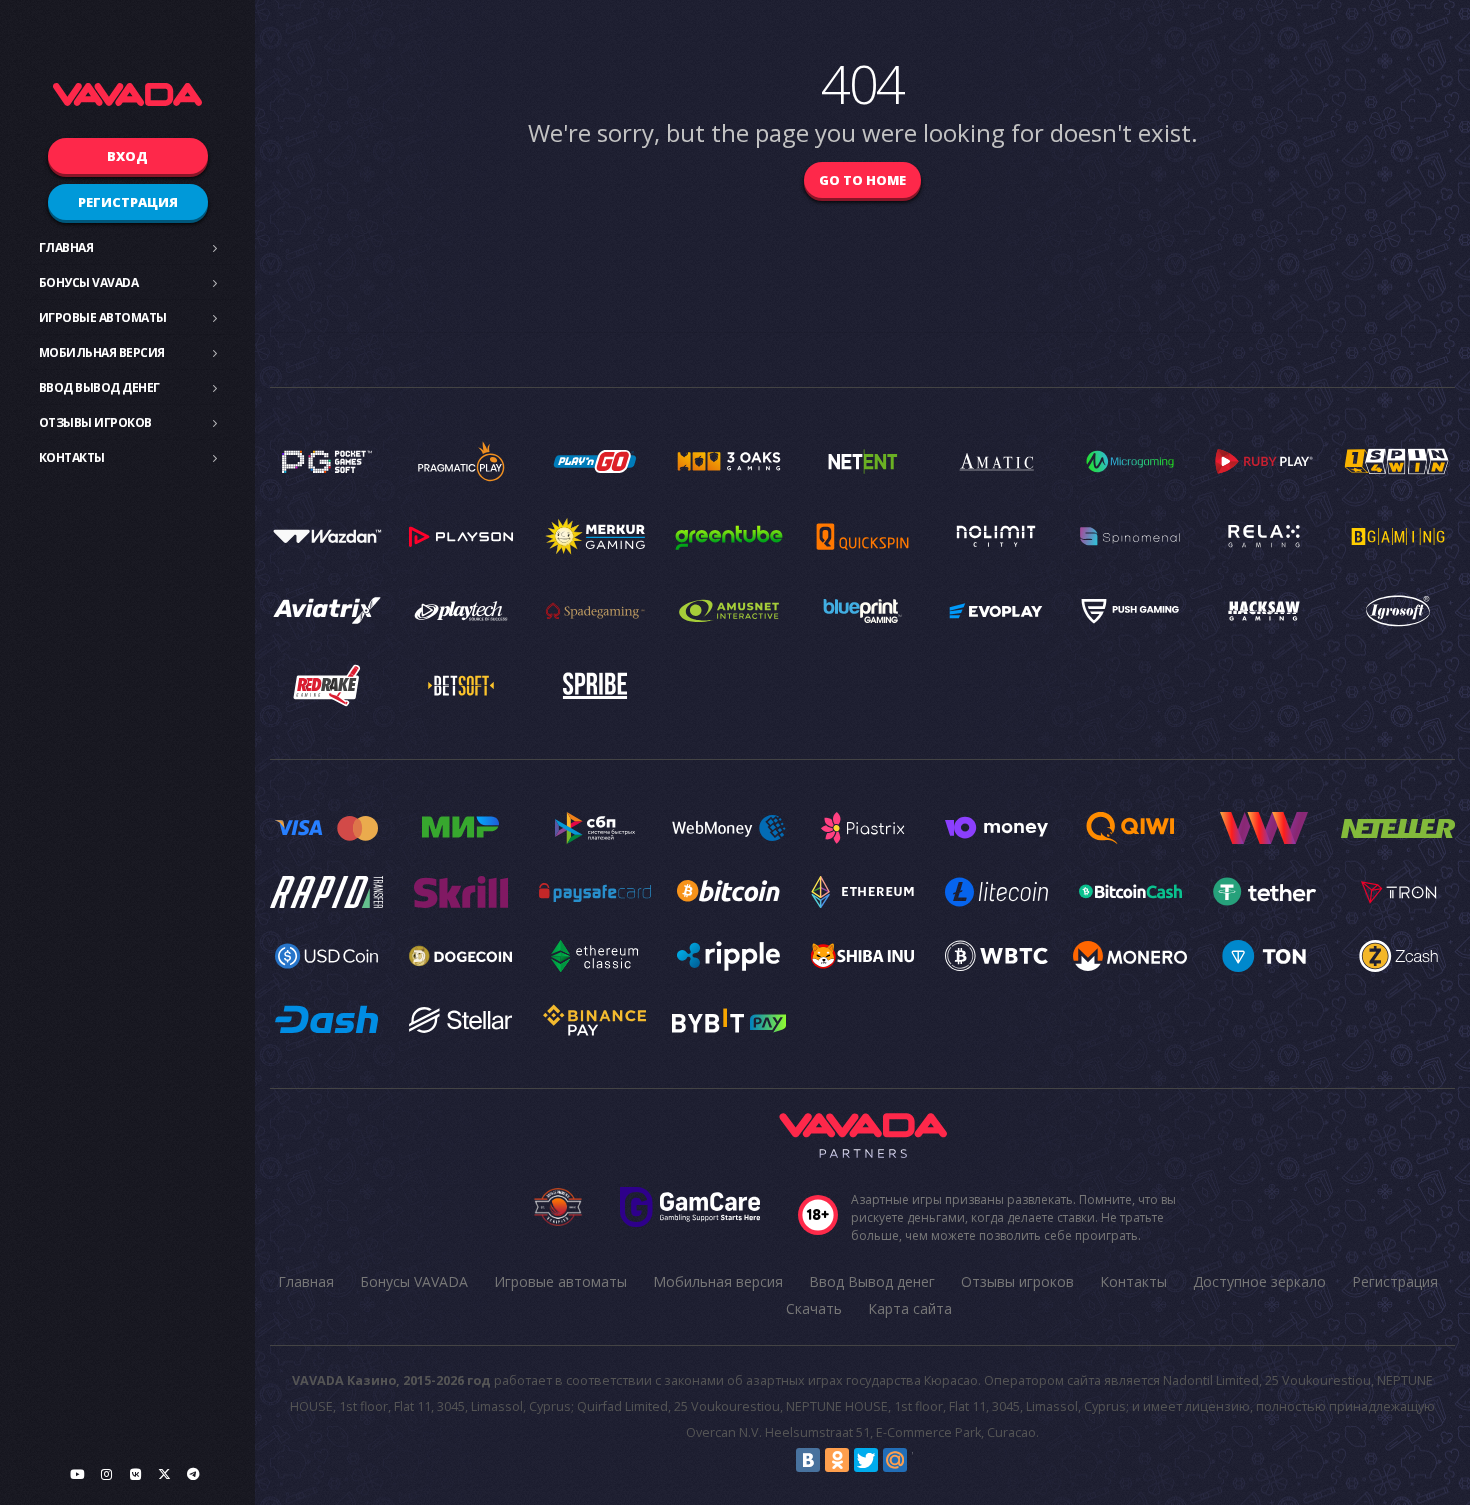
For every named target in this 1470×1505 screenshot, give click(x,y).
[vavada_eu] (164, 1474)
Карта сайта (910, 1308)
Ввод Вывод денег (99, 387)
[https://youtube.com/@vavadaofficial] (77, 1474)
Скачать (814, 1308)
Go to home (862, 180)
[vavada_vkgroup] (135, 1474)
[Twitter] (866, 1460)
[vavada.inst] (106, 1474)
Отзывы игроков (95, 422)
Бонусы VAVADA (89, 282)
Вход (127, 156)
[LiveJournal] (924, 1460)
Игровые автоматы (103, 317)
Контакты (72, 457)
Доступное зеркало (1259, 1281)
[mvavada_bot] (193, 1474)
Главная (66, 247)
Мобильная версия (102, 352)
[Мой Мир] (895, 1460)
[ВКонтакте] (808, 1460)
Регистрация (128, 202)
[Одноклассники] (837, 1460)
